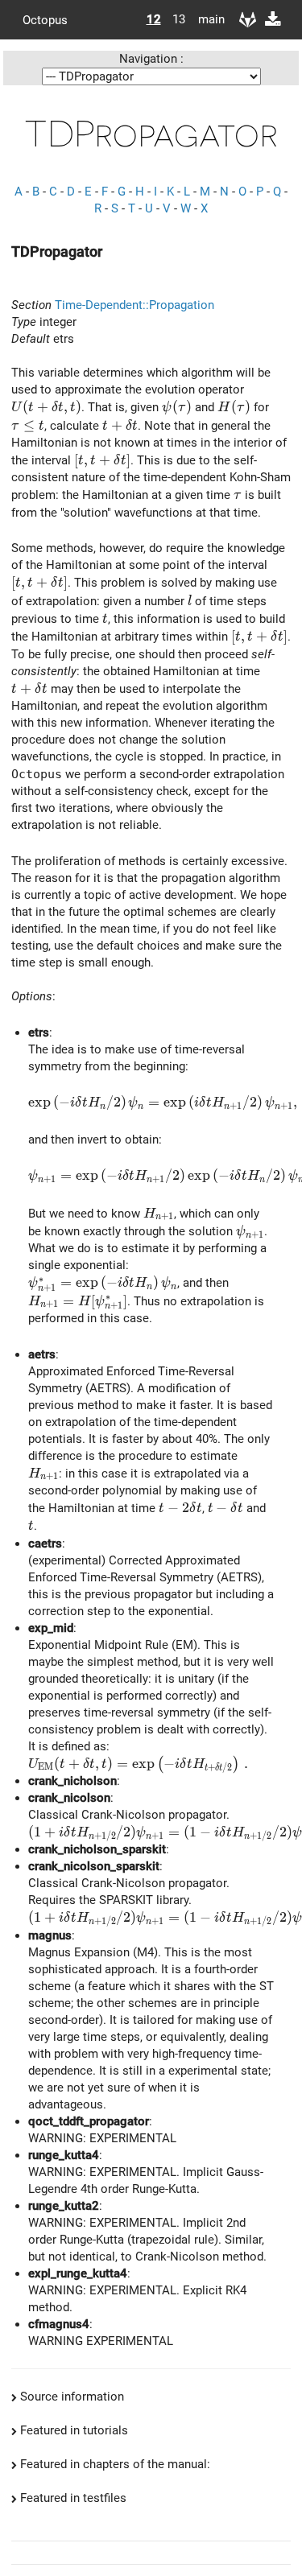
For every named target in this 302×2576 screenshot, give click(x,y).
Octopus (45, 19)
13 (179, 19)
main (205, 19)
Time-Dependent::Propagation (134, 305)
